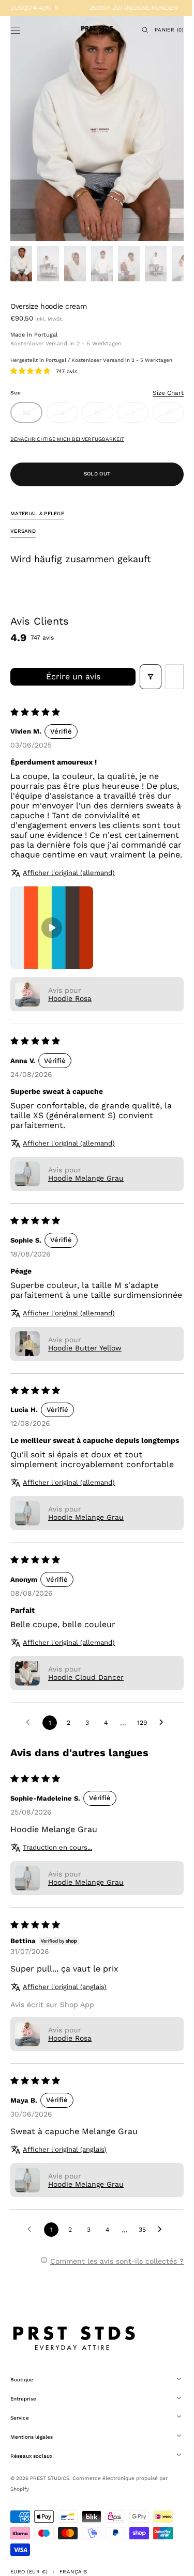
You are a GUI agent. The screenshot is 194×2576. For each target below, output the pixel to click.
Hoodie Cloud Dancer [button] (86, 1707)
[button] (16, 30)
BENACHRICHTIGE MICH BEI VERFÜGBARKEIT (67, 439)
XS (32, 416)
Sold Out (93, 474)
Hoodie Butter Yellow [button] (85, 1367)
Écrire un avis (69, 677)
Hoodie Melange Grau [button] (86, 1188)
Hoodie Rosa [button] (70, 1008)
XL (167, 416)
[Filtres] (143, 677)
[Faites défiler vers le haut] (171, 2561)
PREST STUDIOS (50, 2507)
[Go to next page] (160, 1752)
